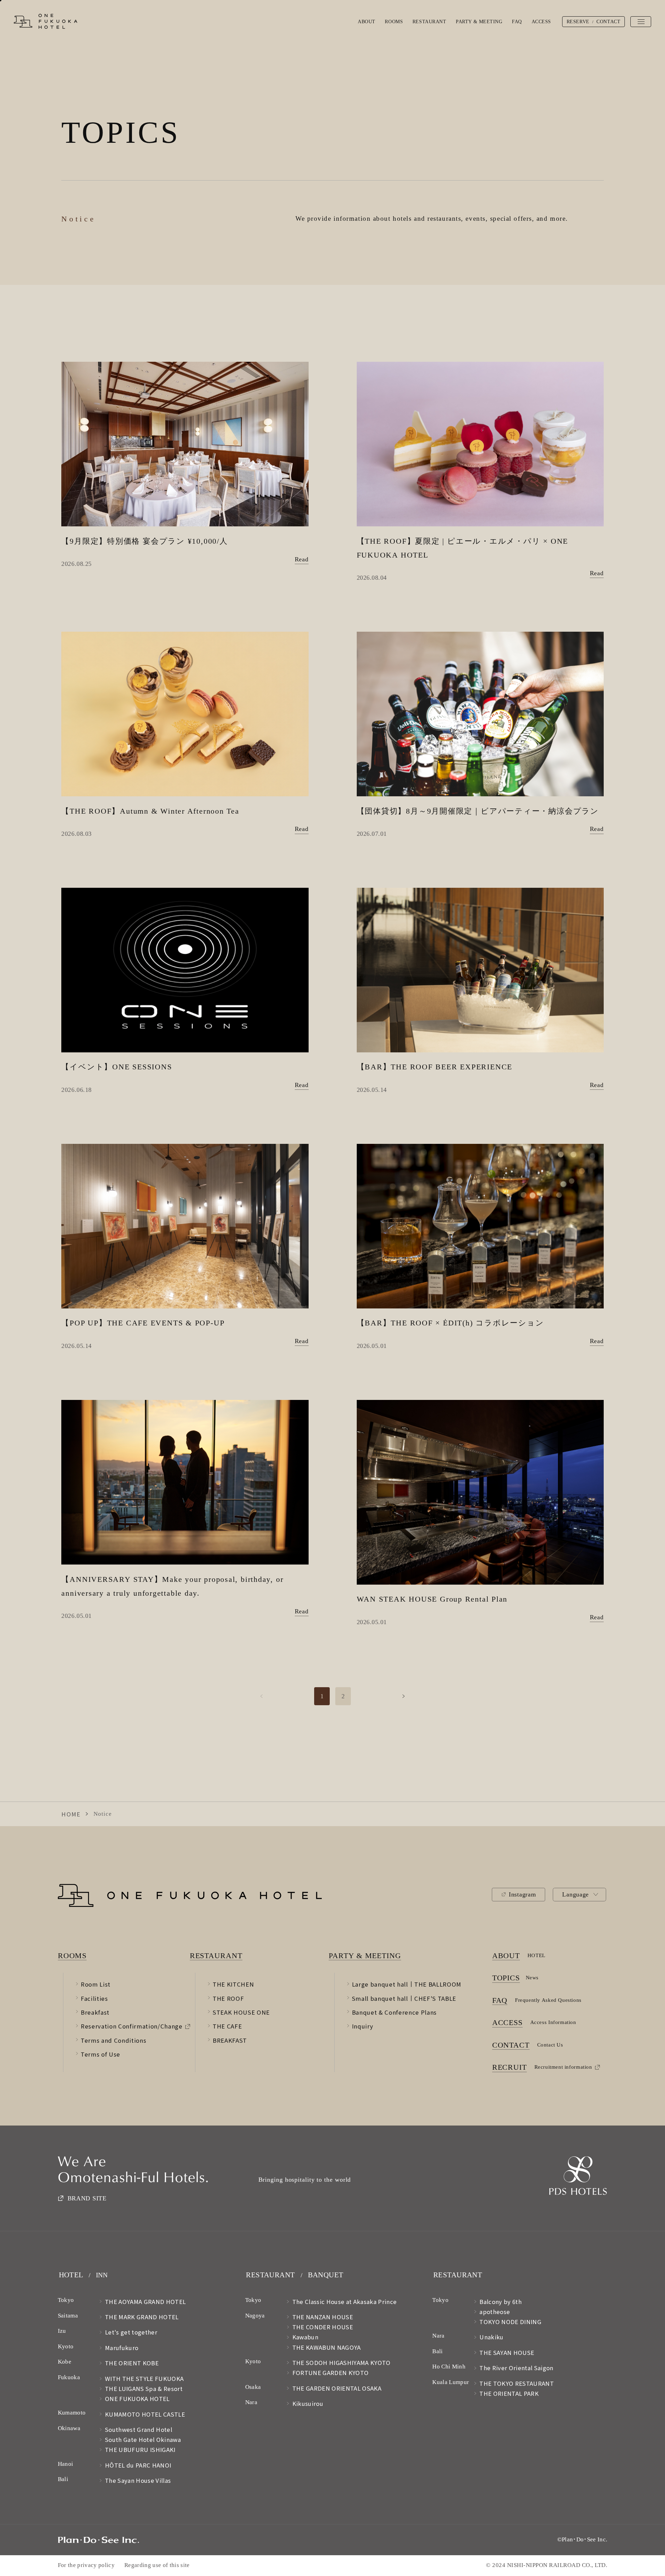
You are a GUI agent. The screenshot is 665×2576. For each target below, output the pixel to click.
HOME (71, 1814)
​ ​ (366, 1955)
